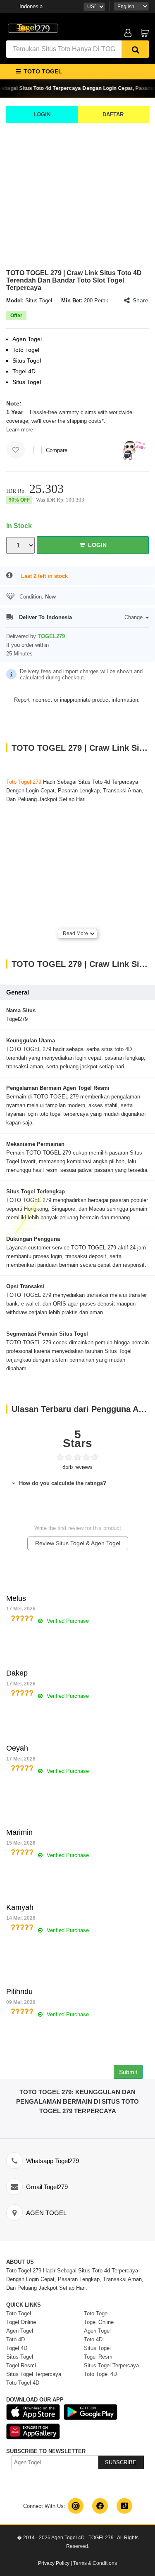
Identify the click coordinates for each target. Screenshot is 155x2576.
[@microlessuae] (76, 2506)
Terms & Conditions (95, 2563)
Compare (57, 450)
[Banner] (33, 28)
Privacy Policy (54, 2563)
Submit (128, 2072)
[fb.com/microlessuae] (100, 2506)
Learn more (20, 430)
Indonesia (31, 6)
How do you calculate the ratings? (62, 1483)
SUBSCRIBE (121, 2462)
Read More (75, 933)
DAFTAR (113, 114)
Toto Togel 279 (24, 782)
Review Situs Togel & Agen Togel (78, 1543)
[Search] (135, 49)
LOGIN (42, 114)
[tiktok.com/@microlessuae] (124, 2506)
